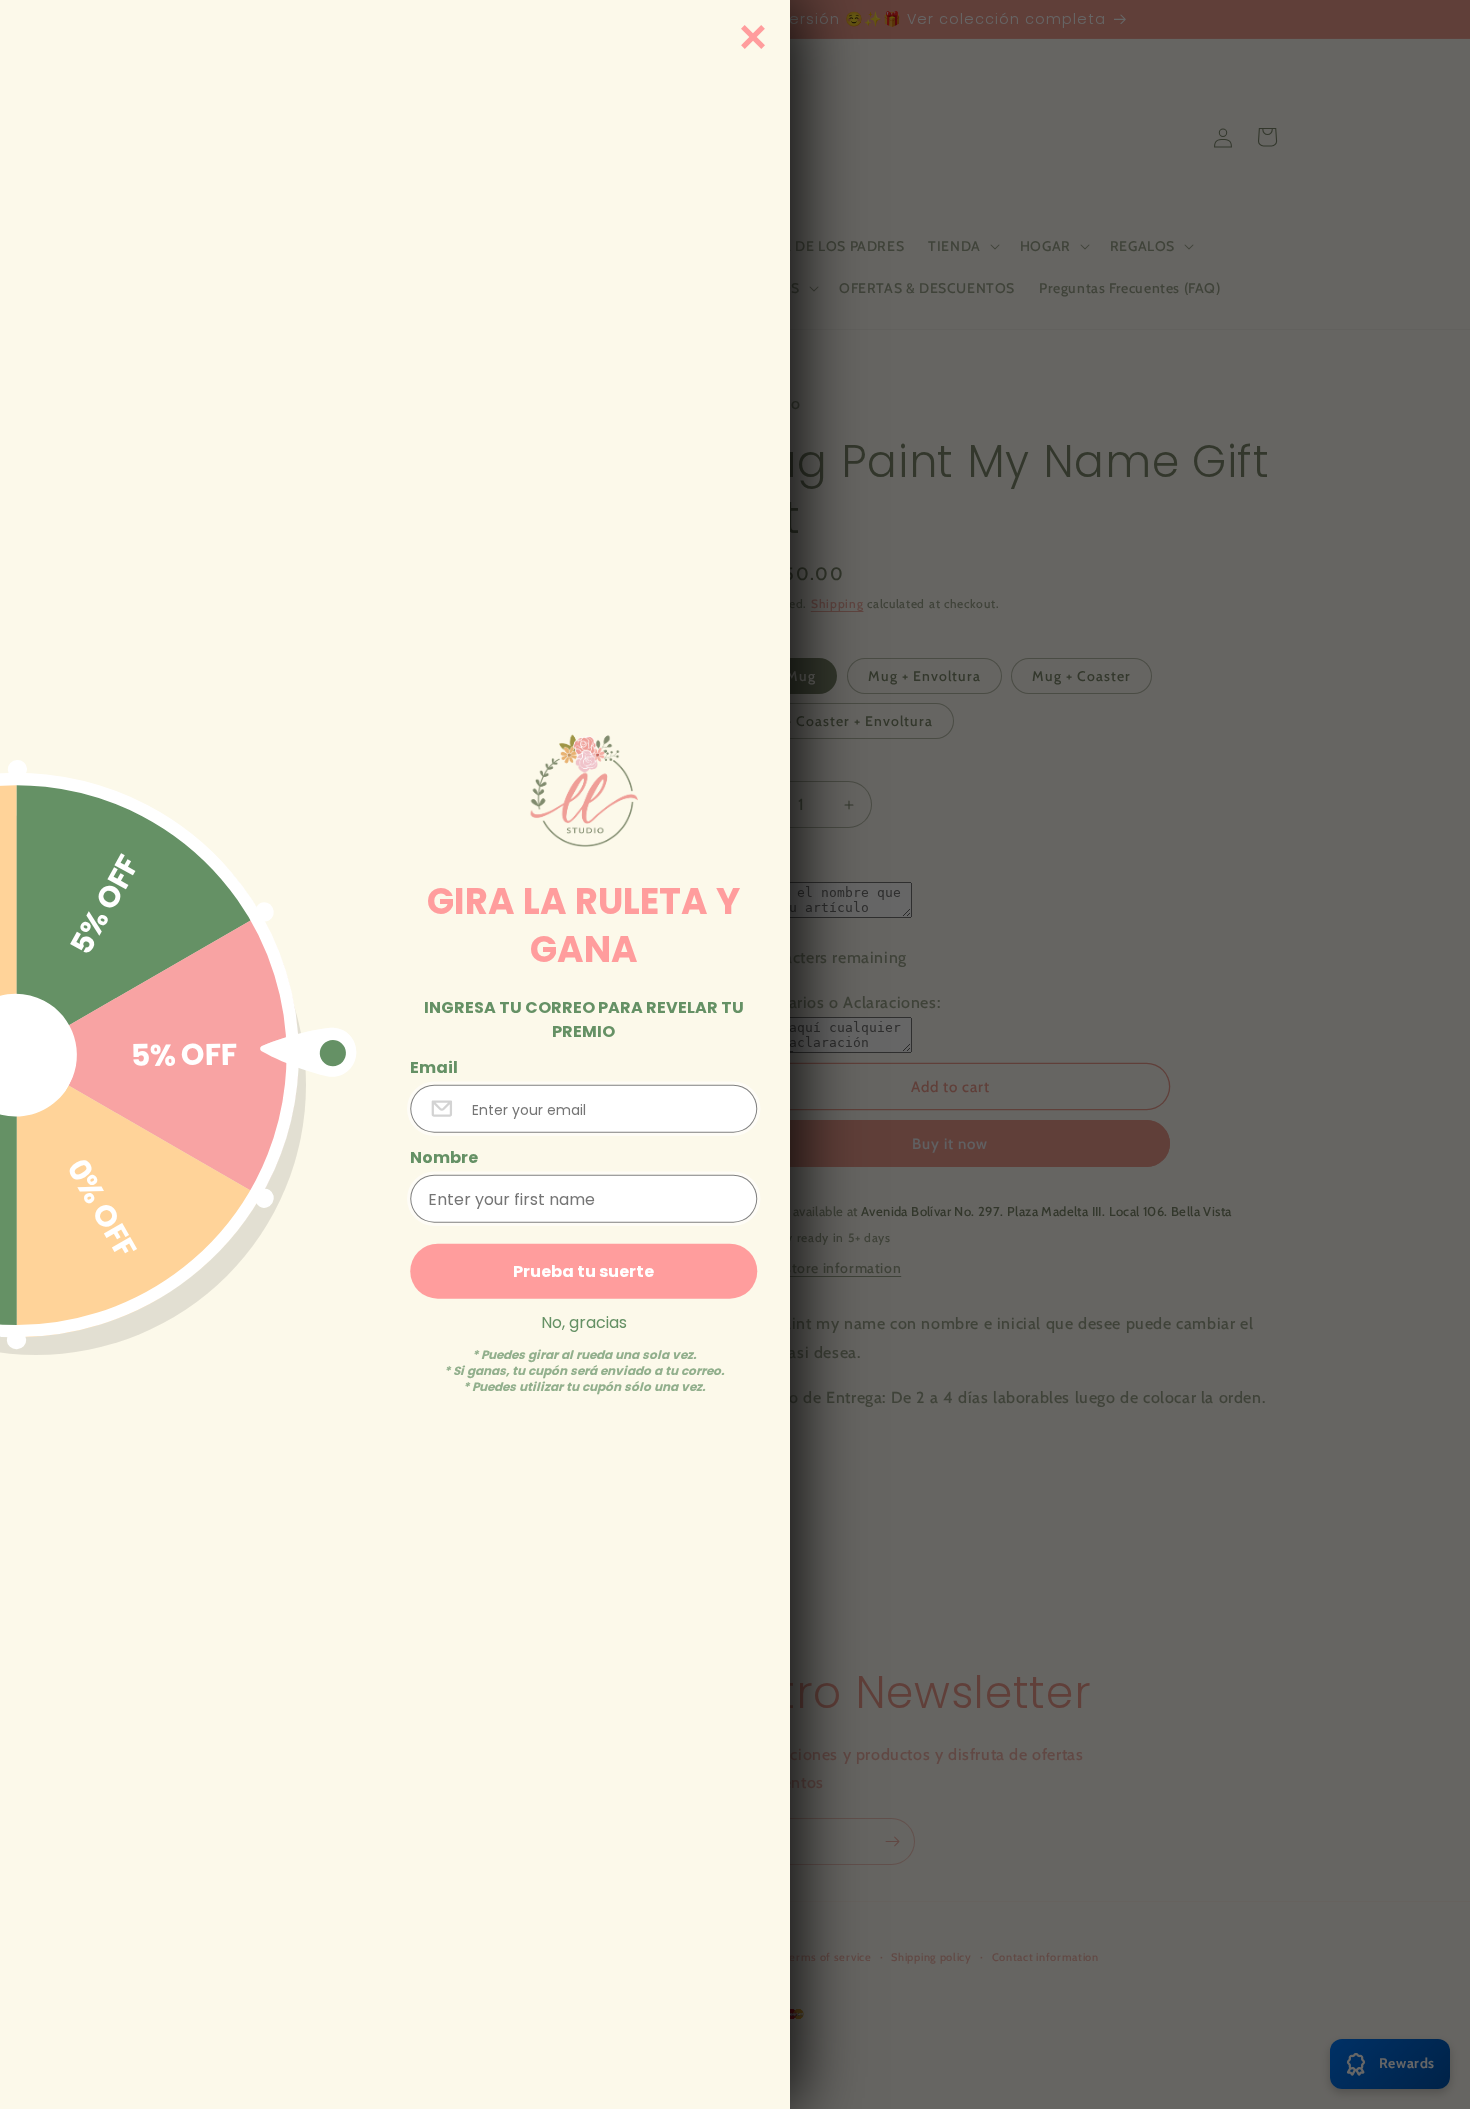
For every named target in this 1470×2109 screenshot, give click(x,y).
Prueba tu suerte (583, 1270)
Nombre (444, 1157)
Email (434, 1067)
